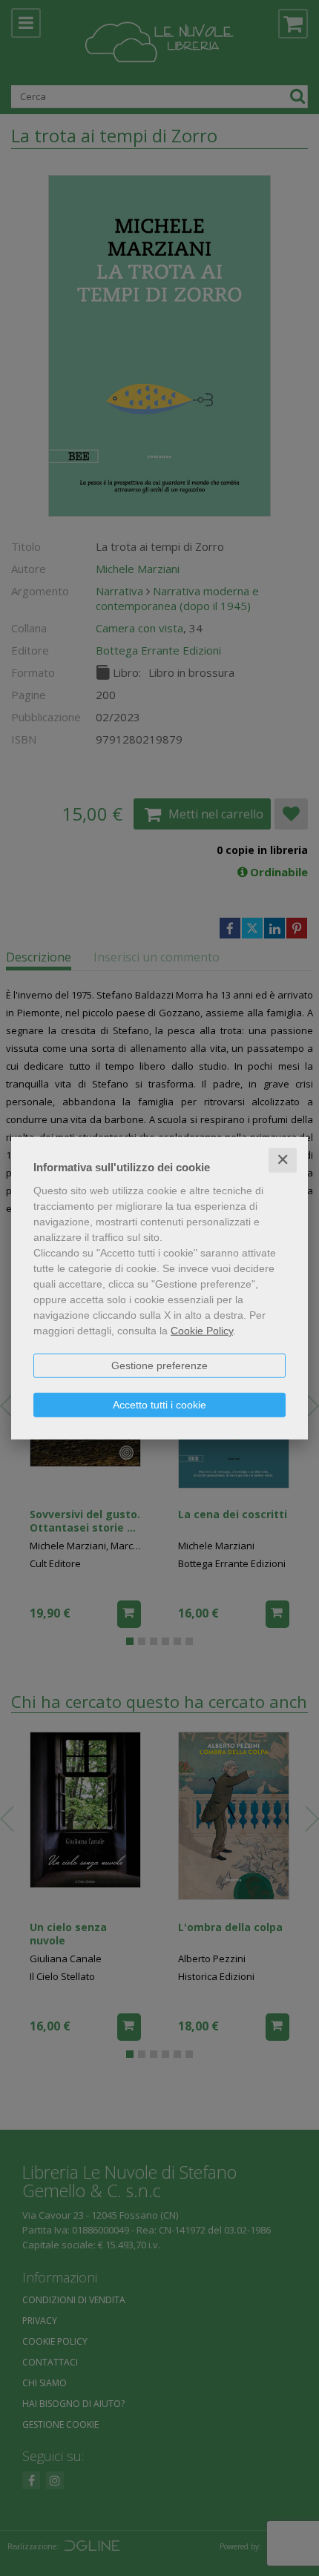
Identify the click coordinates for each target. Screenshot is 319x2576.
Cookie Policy (202, 1331)
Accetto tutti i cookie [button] (159, 1405)
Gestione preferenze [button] (159, 1365)
